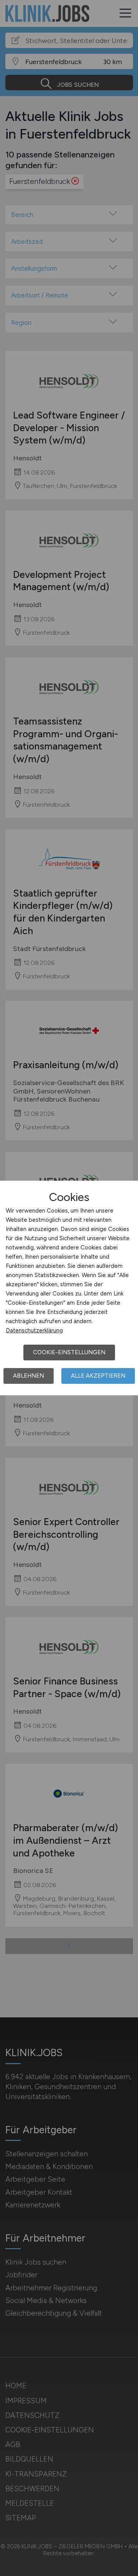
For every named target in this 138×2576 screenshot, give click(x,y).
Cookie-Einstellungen (69, 1352)
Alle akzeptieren (98, 1376)
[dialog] (69, 1288)
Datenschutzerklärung (34, 1330)
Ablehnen (29, 1376)
